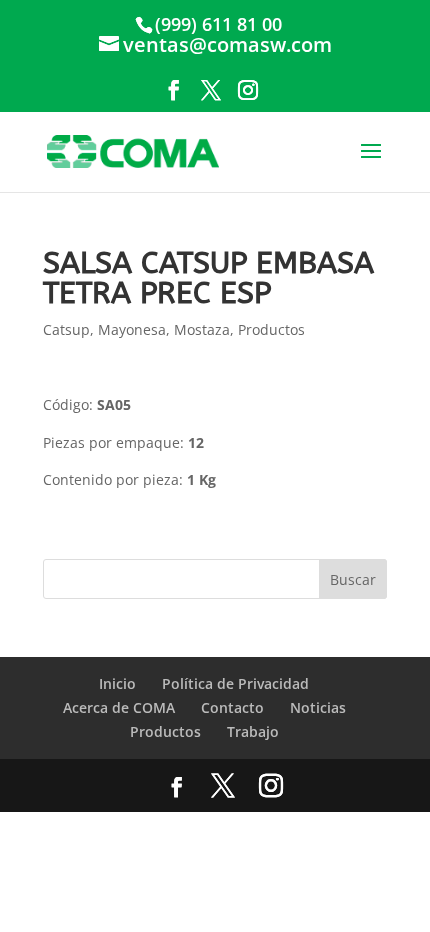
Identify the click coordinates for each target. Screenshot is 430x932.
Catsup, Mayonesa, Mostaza (136, 329)
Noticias (318, 707)
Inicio (117, 683)
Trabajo (253, 731)
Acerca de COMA (119, 707)
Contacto (232, 707)
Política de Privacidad (235, 683)
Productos (271, 329)
